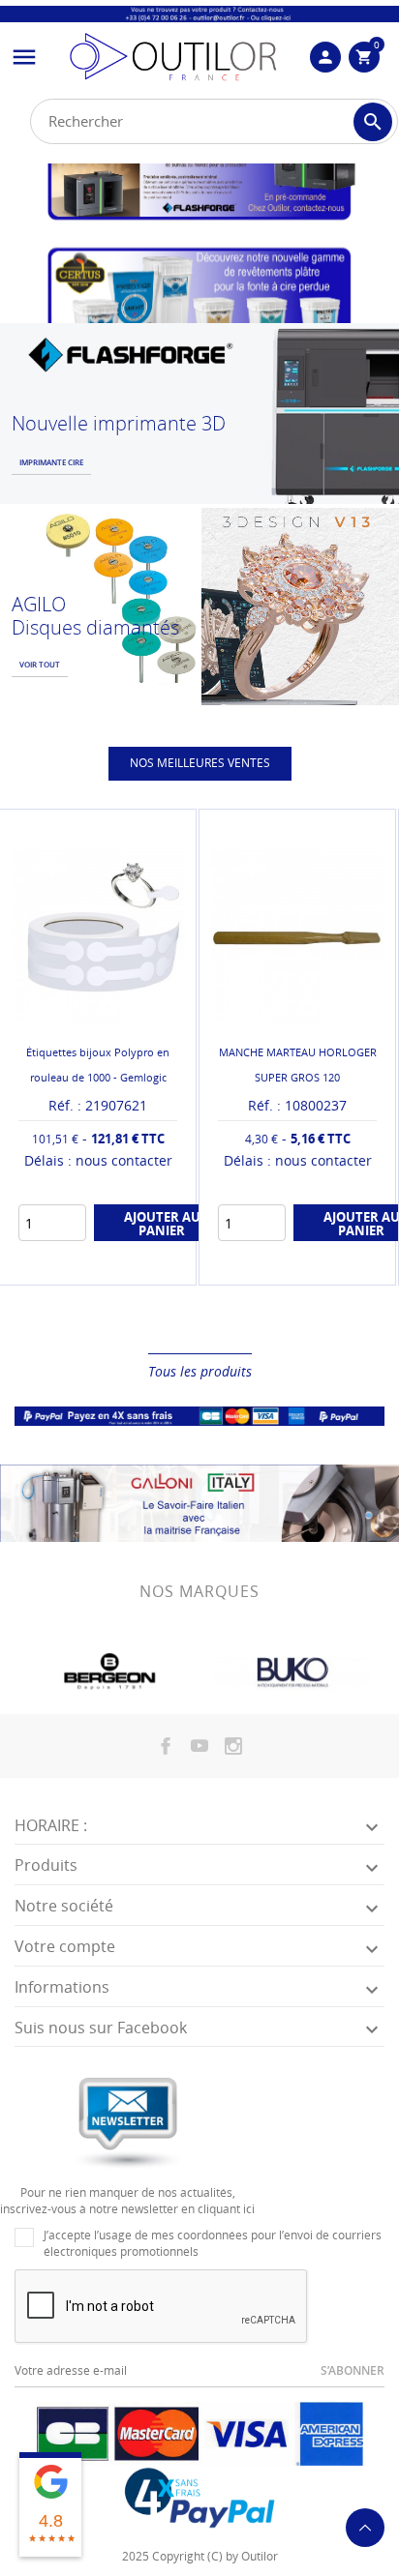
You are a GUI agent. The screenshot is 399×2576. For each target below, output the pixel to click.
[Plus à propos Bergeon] (107, 1673)
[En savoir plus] (114, 1320)
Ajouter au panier (162, 1224)
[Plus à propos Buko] (292, 1673)
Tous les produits (200, 1371)
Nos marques (199, 1591)
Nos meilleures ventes (200, 763)
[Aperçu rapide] (82, 1320)
